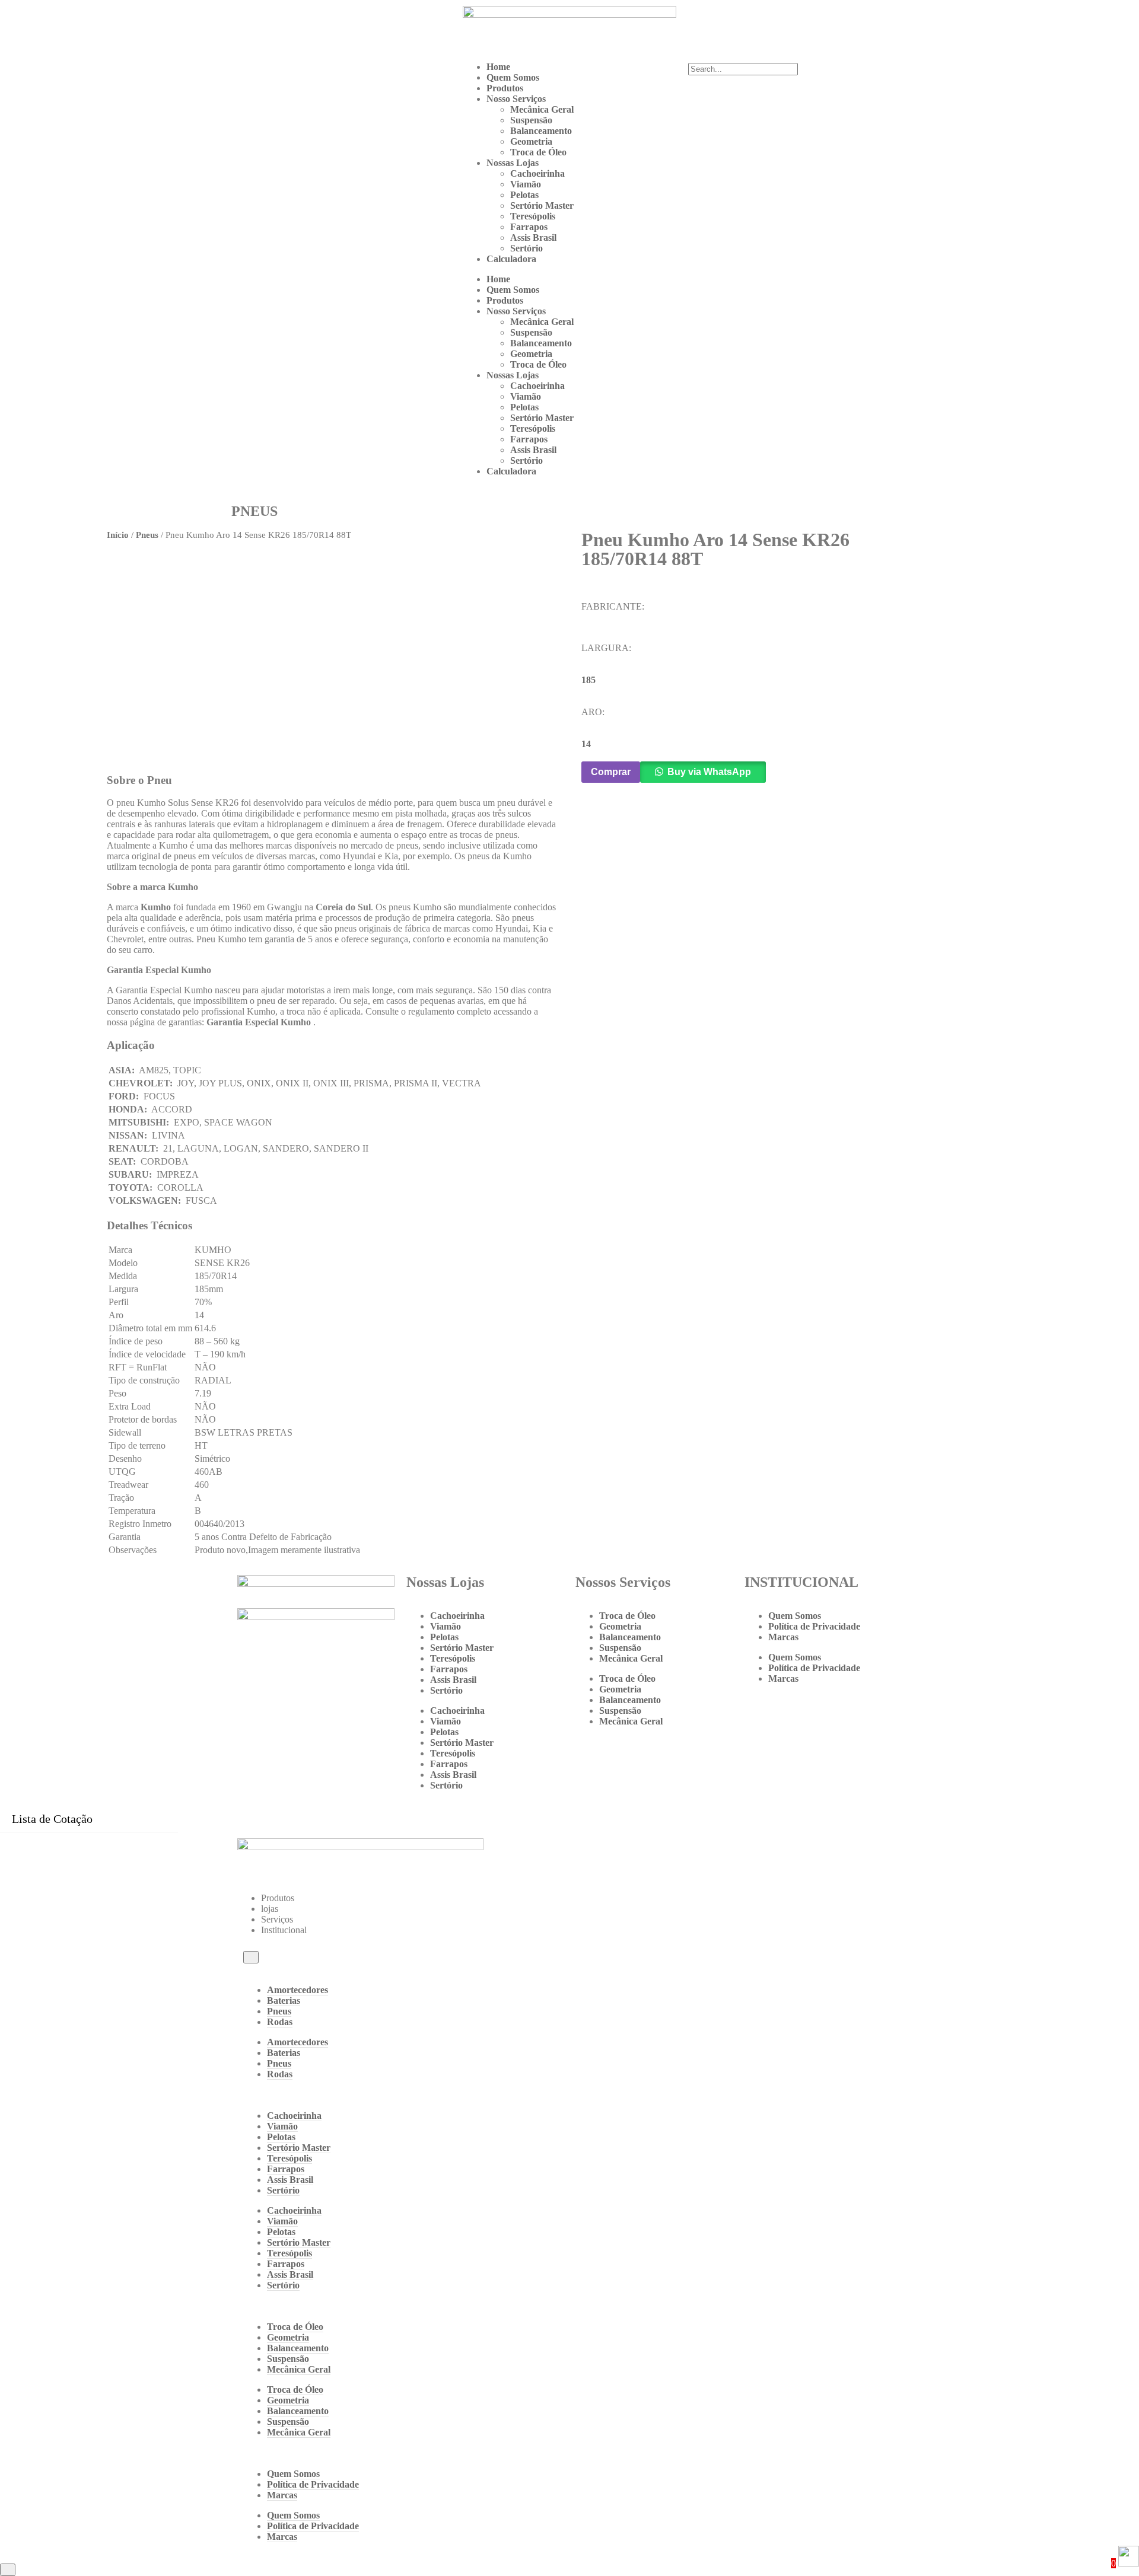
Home (498, 67)
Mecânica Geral (542, 109)
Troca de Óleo (538, 152)
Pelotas (524, 195)
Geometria (531, 141)
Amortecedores (298, 1990)
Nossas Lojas (513, 163)
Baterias (284, 2000)
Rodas (280, 2022)
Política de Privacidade (814, 1626)
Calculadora (511, 259)
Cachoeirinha (537, 173)
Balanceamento (541, 131)
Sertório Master (542, 205)
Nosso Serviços (516, 99)
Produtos (505, 88)
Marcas (783, 1637)
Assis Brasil (533, 237)
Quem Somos (513, 77)
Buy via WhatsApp (709, 772)
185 (588, 680)
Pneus (147, 535)
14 (586, 744)
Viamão (526, 184)
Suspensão (531, 120)
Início (118, 535)
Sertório (526, 248)
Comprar (611, 772)
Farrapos (529, 227)
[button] (795, 58)
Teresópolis (533, 216)
